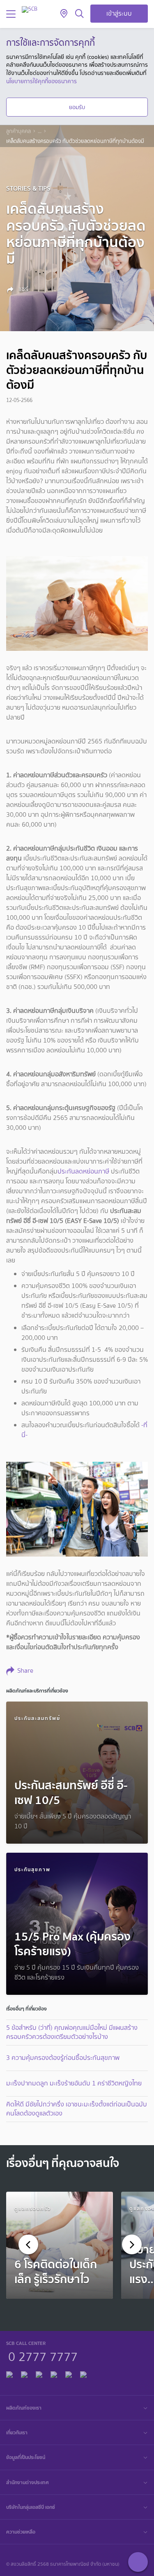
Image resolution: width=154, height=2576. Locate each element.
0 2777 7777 (43, 2356)
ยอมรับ (77, 107)
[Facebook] (9, 2374)
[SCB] (30, 9)
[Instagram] (83, 2374)
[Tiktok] (39, 2374)
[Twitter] (69, 2374)
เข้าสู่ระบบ (119, 13)
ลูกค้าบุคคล (18, 131)
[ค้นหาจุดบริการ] (64, 14)
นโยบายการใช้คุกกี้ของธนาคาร (41, 81)
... (40, 131)
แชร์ (23, 289)
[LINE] (24, 2374)
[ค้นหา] (79, 14)
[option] (60, 2245)
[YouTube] (54, 2374)
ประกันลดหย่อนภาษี (83, 1171)
